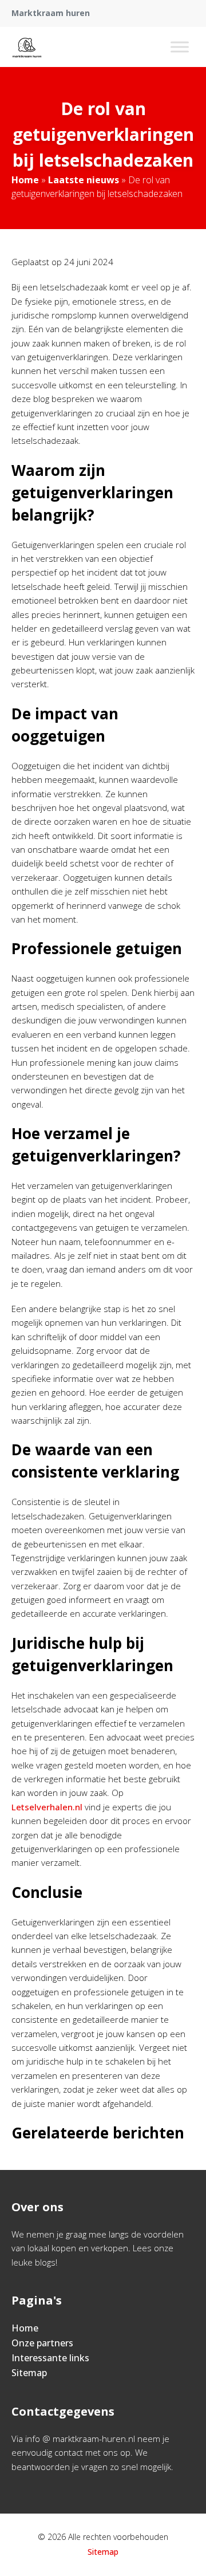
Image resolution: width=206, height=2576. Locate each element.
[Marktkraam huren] (27, 47)
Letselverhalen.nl (47, 1807)
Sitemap (29, 2373)
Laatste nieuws (84, 180)
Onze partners (42, 2343)
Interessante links (50, 2358)
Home (25, 180)
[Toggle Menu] (180, 47)
